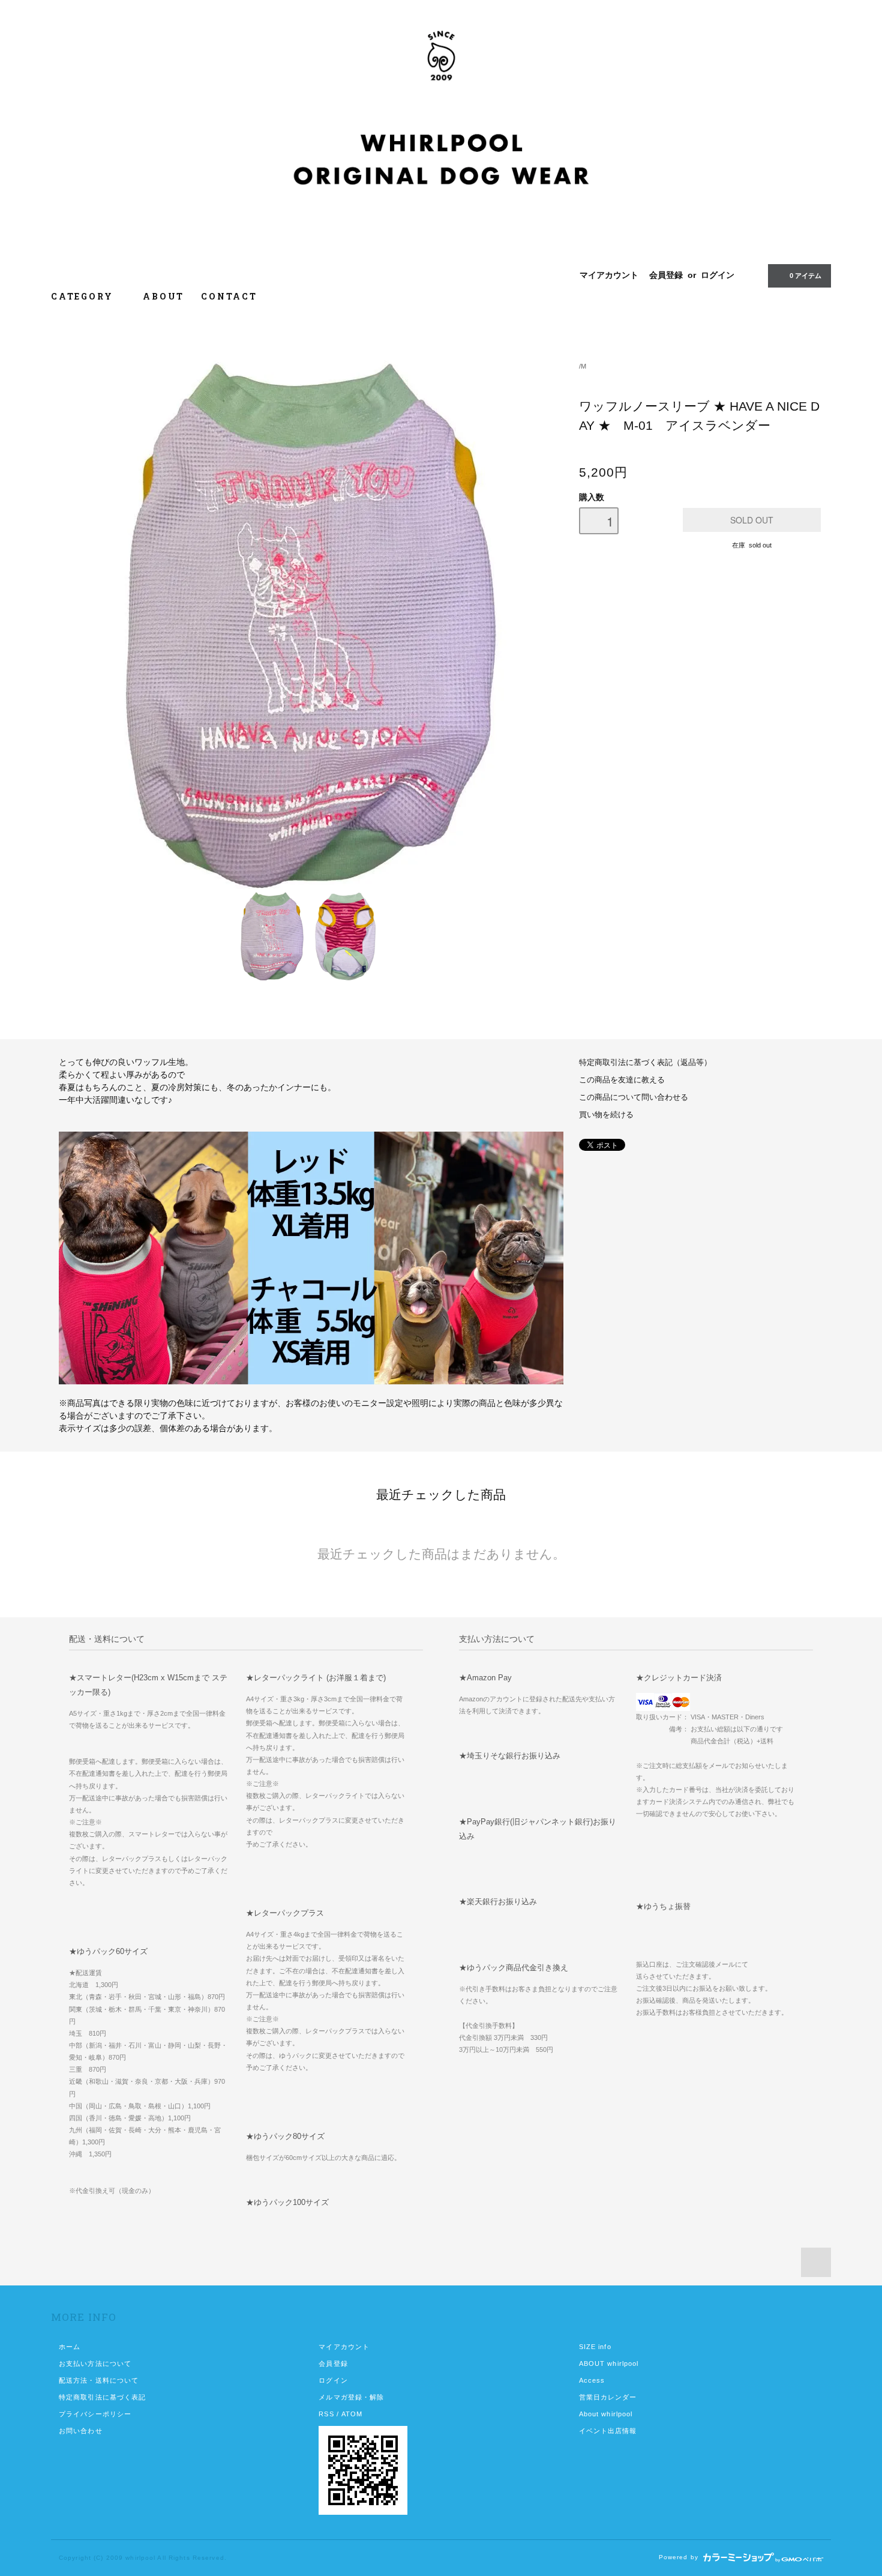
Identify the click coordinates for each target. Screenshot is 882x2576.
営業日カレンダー (608, 2397)
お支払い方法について (95, 2363)
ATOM (352, 2414)
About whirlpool (606, 2414)
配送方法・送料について (99, 2380)
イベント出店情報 (608, 2431)
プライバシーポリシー (95, 2414)
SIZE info (595, 2347)
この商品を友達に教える (622, 1080)
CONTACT (229, 296)
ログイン (718, 275)
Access (592, 2380)
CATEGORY (84, 296)
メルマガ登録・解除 (351, 2397)
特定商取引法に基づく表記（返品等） (645, 1063)
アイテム (805, 276)
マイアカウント (609, 275)
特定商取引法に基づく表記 (102, 2397)
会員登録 (666, 275)
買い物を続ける (606, 1115)
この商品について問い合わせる (634, 1097)
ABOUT (163, 296)
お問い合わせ (81, 2431)
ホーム (70, 2347)
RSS (326, 2414)
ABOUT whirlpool (609, 2363)
